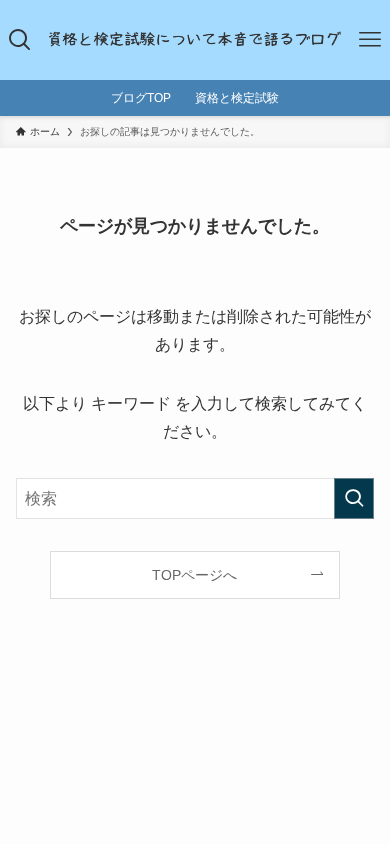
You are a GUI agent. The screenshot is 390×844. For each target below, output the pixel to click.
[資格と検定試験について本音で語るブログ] (195, 40)
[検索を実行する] (354, 498)
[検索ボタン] (20, 40)
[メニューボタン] (369, 40)
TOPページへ (194, 575)
